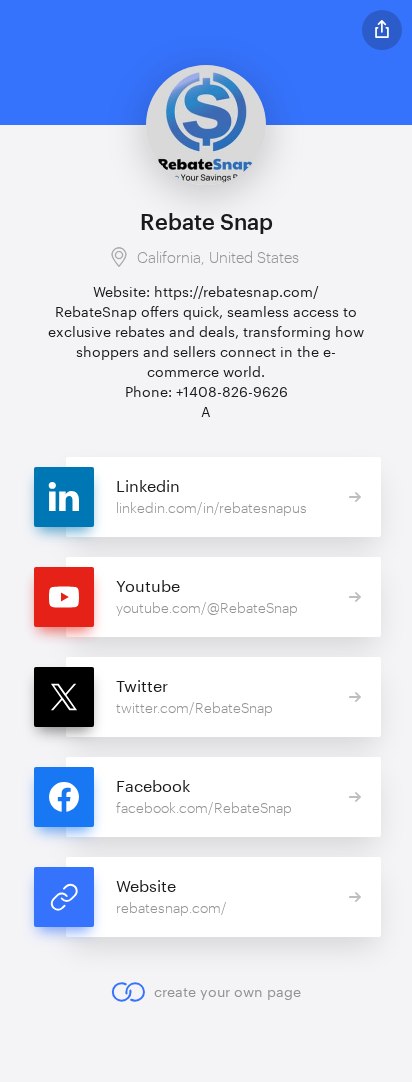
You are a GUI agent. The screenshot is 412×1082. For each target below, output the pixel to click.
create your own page (227, 991)
